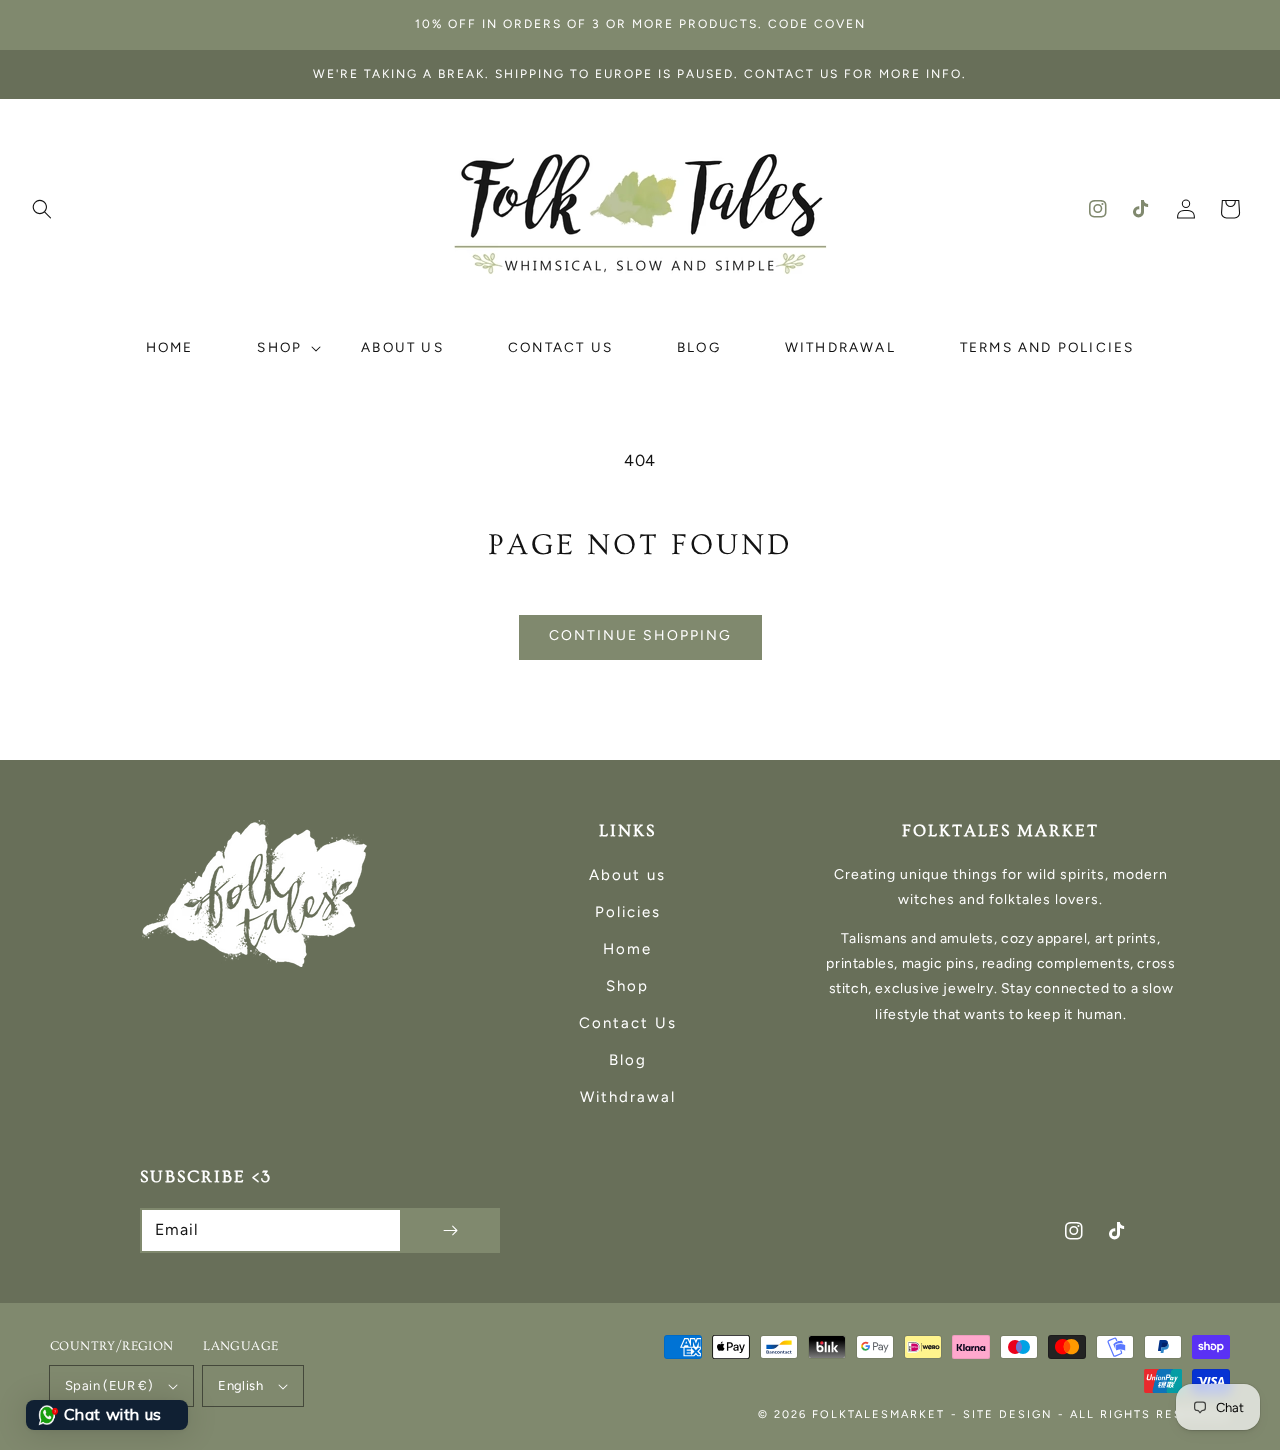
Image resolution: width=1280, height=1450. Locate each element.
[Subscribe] (450, 1230)
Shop (627, 986)
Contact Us (628, 1023)
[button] (42, 209)
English (240, 1385)
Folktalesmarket (878, 1414)
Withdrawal (628, 1097)
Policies (628, 912)
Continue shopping (640, 635)
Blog (628, 1060)
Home (627, 949)
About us (627, 875)
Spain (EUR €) (109, 1385)
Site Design (1008, 1414)
